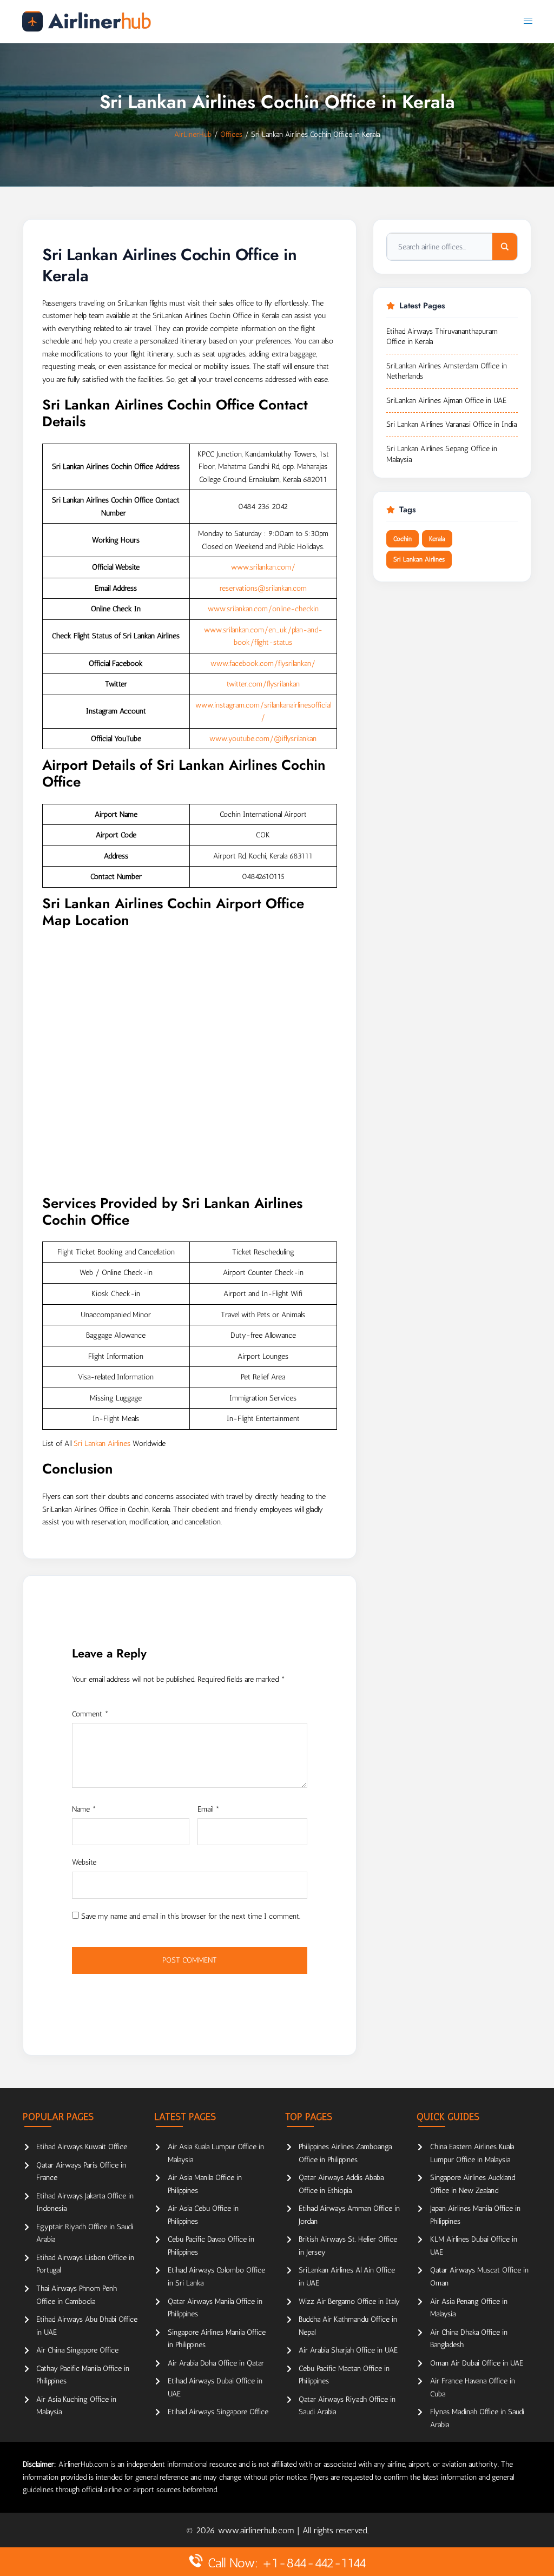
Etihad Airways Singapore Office (218, 2412)
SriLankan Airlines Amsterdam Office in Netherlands (447, 371)
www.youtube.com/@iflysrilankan (263, 739)
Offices (231, 134)
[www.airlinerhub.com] (86, 21)
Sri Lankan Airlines (102, 1444)
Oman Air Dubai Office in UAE (477, 2363)
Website (84, 1862)
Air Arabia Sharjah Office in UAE (348, 2350)
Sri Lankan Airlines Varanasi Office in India (451, 424)
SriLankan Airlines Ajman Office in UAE (446, 401)
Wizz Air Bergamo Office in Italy (349, 2301)
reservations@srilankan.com (263, 588)
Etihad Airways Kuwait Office (82, 2147)
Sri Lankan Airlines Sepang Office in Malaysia (442, 454)
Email (209, 1809)
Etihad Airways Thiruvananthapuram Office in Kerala (442, 337)
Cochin (403, 539)
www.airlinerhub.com (258, 2530)
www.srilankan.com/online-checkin (263, 609)
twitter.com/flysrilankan (263, 684)
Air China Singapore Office (77, 2350)
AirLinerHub (193, 134)
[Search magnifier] (505, 247)
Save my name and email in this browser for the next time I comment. (191, 1916)
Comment (90, 1714)
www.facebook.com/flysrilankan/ (263, 663)
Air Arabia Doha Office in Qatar (216, 2363)
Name (84, 1809)
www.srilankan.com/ (263, 567)
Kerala (437, 539)
